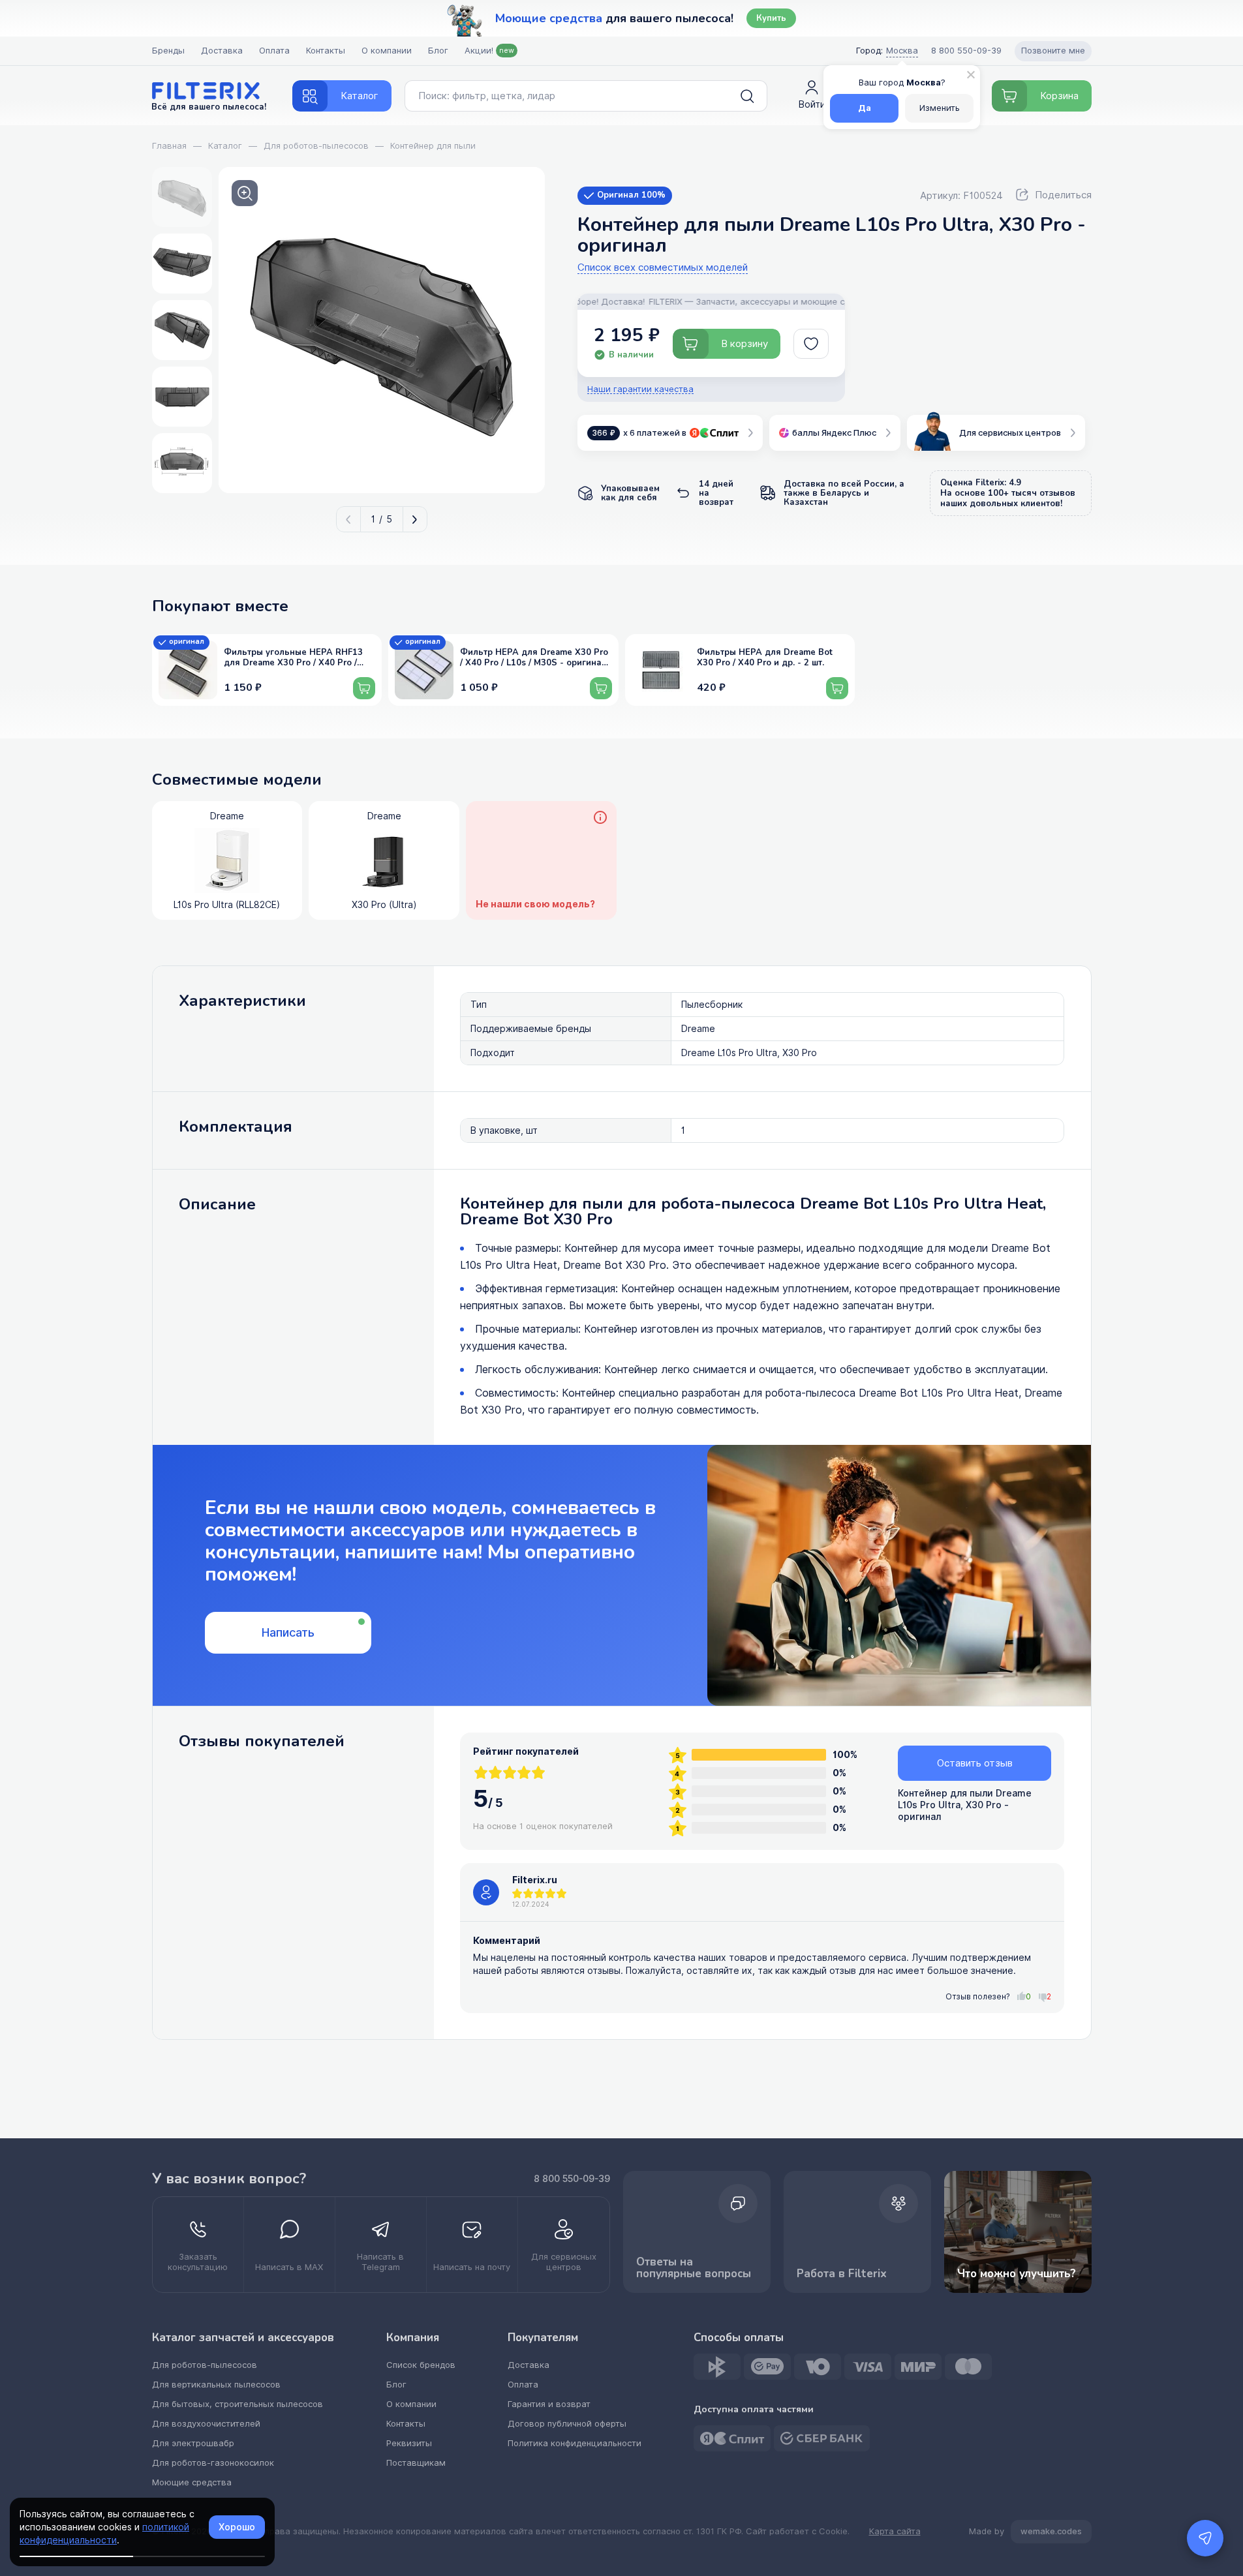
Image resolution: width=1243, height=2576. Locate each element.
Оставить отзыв (975, 1763)
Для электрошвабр (193, 2443)
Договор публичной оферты (567, 2424)
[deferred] (811, 344)
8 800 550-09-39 (572, 2179)
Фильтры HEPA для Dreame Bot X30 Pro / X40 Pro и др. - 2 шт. (765, 658)
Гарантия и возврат (549, 2404)
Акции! (489, 51)
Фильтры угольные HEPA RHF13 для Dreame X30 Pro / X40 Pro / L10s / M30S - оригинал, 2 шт (293, 658)
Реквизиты (409, 2443)
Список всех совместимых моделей (663, 268)
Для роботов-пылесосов (205, 2365)
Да (865, 108)
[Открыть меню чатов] (1205, 2538)
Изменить (940, 108)
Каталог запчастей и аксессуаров (243, 2338)
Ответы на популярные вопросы (694, 2268)
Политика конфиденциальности (575, 2443)
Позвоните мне (1053, 51)
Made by (1025, 2531)
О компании (387, 51)
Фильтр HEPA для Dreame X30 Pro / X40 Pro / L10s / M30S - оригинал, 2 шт (534, 658)
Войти (812, 104)
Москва (902, 51)
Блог (438, 51)
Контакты (326, 51)
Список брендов (421, 2365)
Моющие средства (192, 2482)
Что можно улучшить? (1017, 2274)
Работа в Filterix (842, 2274)
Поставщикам (416, 2463)
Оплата (274, 51)
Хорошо (237, 2527)
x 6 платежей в (639, 433)
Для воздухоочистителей (206, 2424)
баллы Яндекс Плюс (834, 433)
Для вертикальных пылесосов (216, 2385)
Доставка (222, 51)
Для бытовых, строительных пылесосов (238, 2404)
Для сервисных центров (1010, 433)
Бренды (168, 51)
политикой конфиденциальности (104, 2534)
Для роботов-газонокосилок (213, 2463)
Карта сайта (895, 2532)
